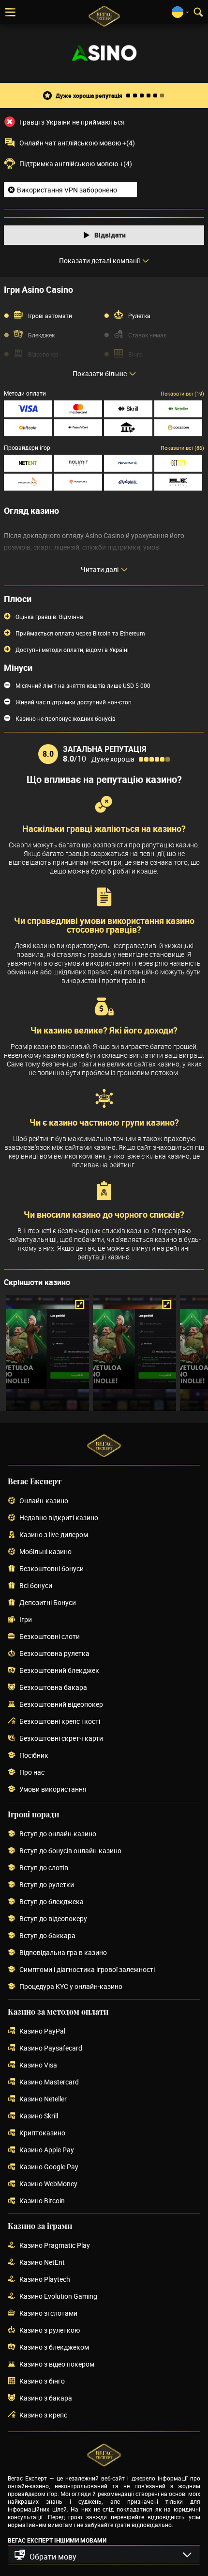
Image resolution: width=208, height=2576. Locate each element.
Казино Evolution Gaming (58, 2297)
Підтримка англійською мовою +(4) (76, 164)
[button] (104, 2555)
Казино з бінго (42, 2381)
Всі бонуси (36, 1586)
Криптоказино (42, 2133)
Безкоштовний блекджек (59, 1671)
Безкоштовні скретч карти (61, 1739)
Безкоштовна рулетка (54, 1654)
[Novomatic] (128, 463)
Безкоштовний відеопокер (61, 1705)
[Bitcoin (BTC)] (28, 428)
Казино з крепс (43, 2415)
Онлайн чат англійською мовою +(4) (77, 143)
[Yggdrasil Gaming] (78, 482)
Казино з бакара (46, 2398)
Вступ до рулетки (47, 1885)
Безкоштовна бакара (53, 1688)
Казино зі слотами (48, 2314)
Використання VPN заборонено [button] (67, 190)
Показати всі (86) (182, 448)
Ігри (26, 1620)
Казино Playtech (45, 2280)
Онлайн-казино (44, 1501)
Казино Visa (38, 2065)
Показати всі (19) (182, 393)
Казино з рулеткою (50, 2330)
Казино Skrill (39, 2116)
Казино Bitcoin (42, 2201)
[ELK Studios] (178, 482)
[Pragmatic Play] (28, 482)
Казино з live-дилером (54, 1535)
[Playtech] (128, 482)
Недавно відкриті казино (59, 1518)
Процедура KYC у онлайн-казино (71, 1987)
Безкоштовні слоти (50, 1637)
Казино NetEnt (42, 2263)
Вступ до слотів (44, 1868)
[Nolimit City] (78, 463)
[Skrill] (128, 409)
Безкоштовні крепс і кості (60, 1722)
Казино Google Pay (49, 2167)
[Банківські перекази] (128, 428)
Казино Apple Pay (47, 2150)
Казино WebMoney (48, 2184)
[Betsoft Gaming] (178, 463)
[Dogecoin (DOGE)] (178, 428)
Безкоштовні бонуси (52, 1569)
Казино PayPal (42, 2031)
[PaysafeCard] (78, 428)
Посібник (34, 1756)
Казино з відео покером (57, 2364)
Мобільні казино (45, 1552)
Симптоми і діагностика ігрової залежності (87, 1970)
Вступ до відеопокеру (53, 1919)
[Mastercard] (78, 409)
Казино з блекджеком (54, 2347)
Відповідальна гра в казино (63, 1953)
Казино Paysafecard (51, 2048)
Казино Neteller (43, 2099)
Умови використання (53, 1789)
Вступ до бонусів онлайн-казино (70, 1851)
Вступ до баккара (47, 1936)
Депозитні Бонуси (48, 1603)
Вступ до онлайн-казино (58, 1834)
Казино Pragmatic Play (55, 2246)
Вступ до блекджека (52, 1902)
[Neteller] (178, 409)
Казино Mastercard (49, 2082)
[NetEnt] (28, 463)
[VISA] (28, 409)
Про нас (32, 1773)
